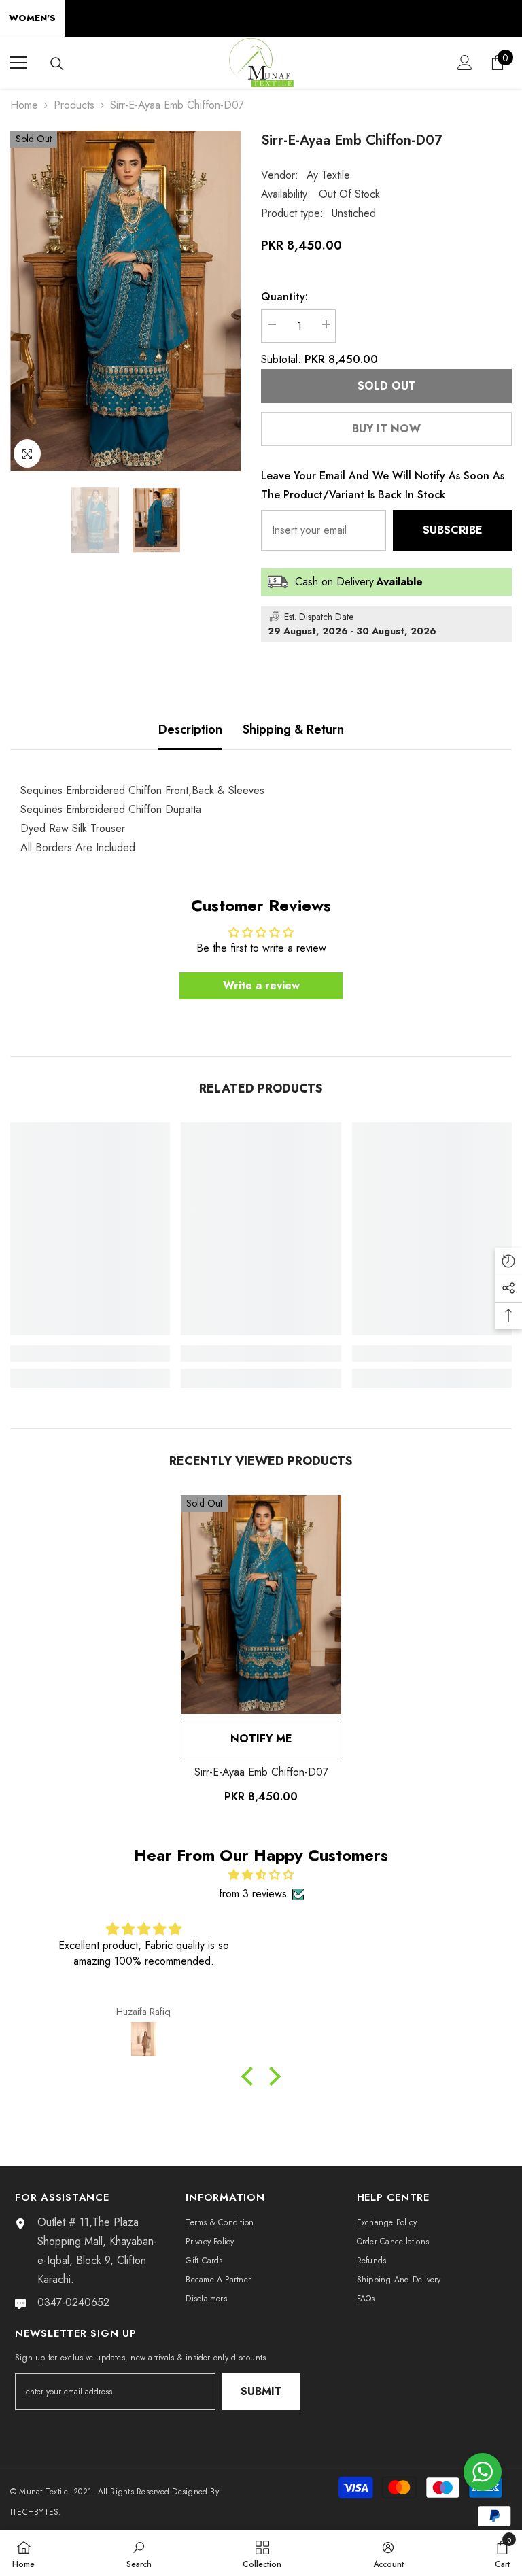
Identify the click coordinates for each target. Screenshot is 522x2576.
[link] (90, 1354)
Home (24, 105)
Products (74, 105)
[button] (251, 2076)
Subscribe (453, 530)
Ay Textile (328, 175)
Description (190, 729)
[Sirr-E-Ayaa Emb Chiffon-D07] (261, 1604)
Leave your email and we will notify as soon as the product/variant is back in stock (383, 485)
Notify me (261, 1739)
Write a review (261, 985)
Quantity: (284, 297)
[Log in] (465, 63)
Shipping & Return (293, 729)
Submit (261, 2391)
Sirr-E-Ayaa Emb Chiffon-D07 (261, 1772)
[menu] (18, 63)
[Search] (57, 64)
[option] (125, 301)
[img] (261, 1875)
